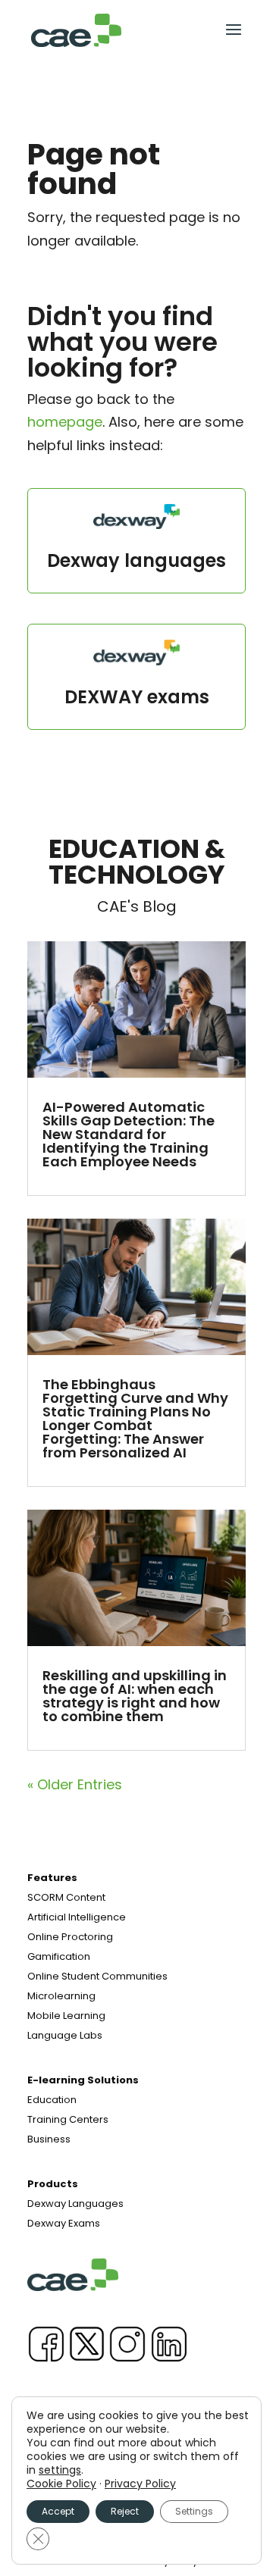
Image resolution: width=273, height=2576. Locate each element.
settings (60, 2470)
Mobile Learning (66, 2016)
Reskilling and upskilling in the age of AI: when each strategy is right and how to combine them (135, 1696)
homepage (65, 422)
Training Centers (68, 2119)
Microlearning (61, 1996)
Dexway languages (136, 560)
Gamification (59, 1956)
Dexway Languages (75, 2204)
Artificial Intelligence (77, 1917)
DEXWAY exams (137, 697)
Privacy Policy (140, 2484)
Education (52, 2100)
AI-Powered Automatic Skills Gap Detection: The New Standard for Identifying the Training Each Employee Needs (129, 1134)
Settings (194, 2511)
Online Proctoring (70, 1937)
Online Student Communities (97, 1976)
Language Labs (65, 2035)
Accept (58, 2511)
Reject (125, 2511)
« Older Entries (75, 1784)
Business (49, 2139)
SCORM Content (66, 1897)
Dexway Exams (64, 2223)
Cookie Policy (61, 2484)
